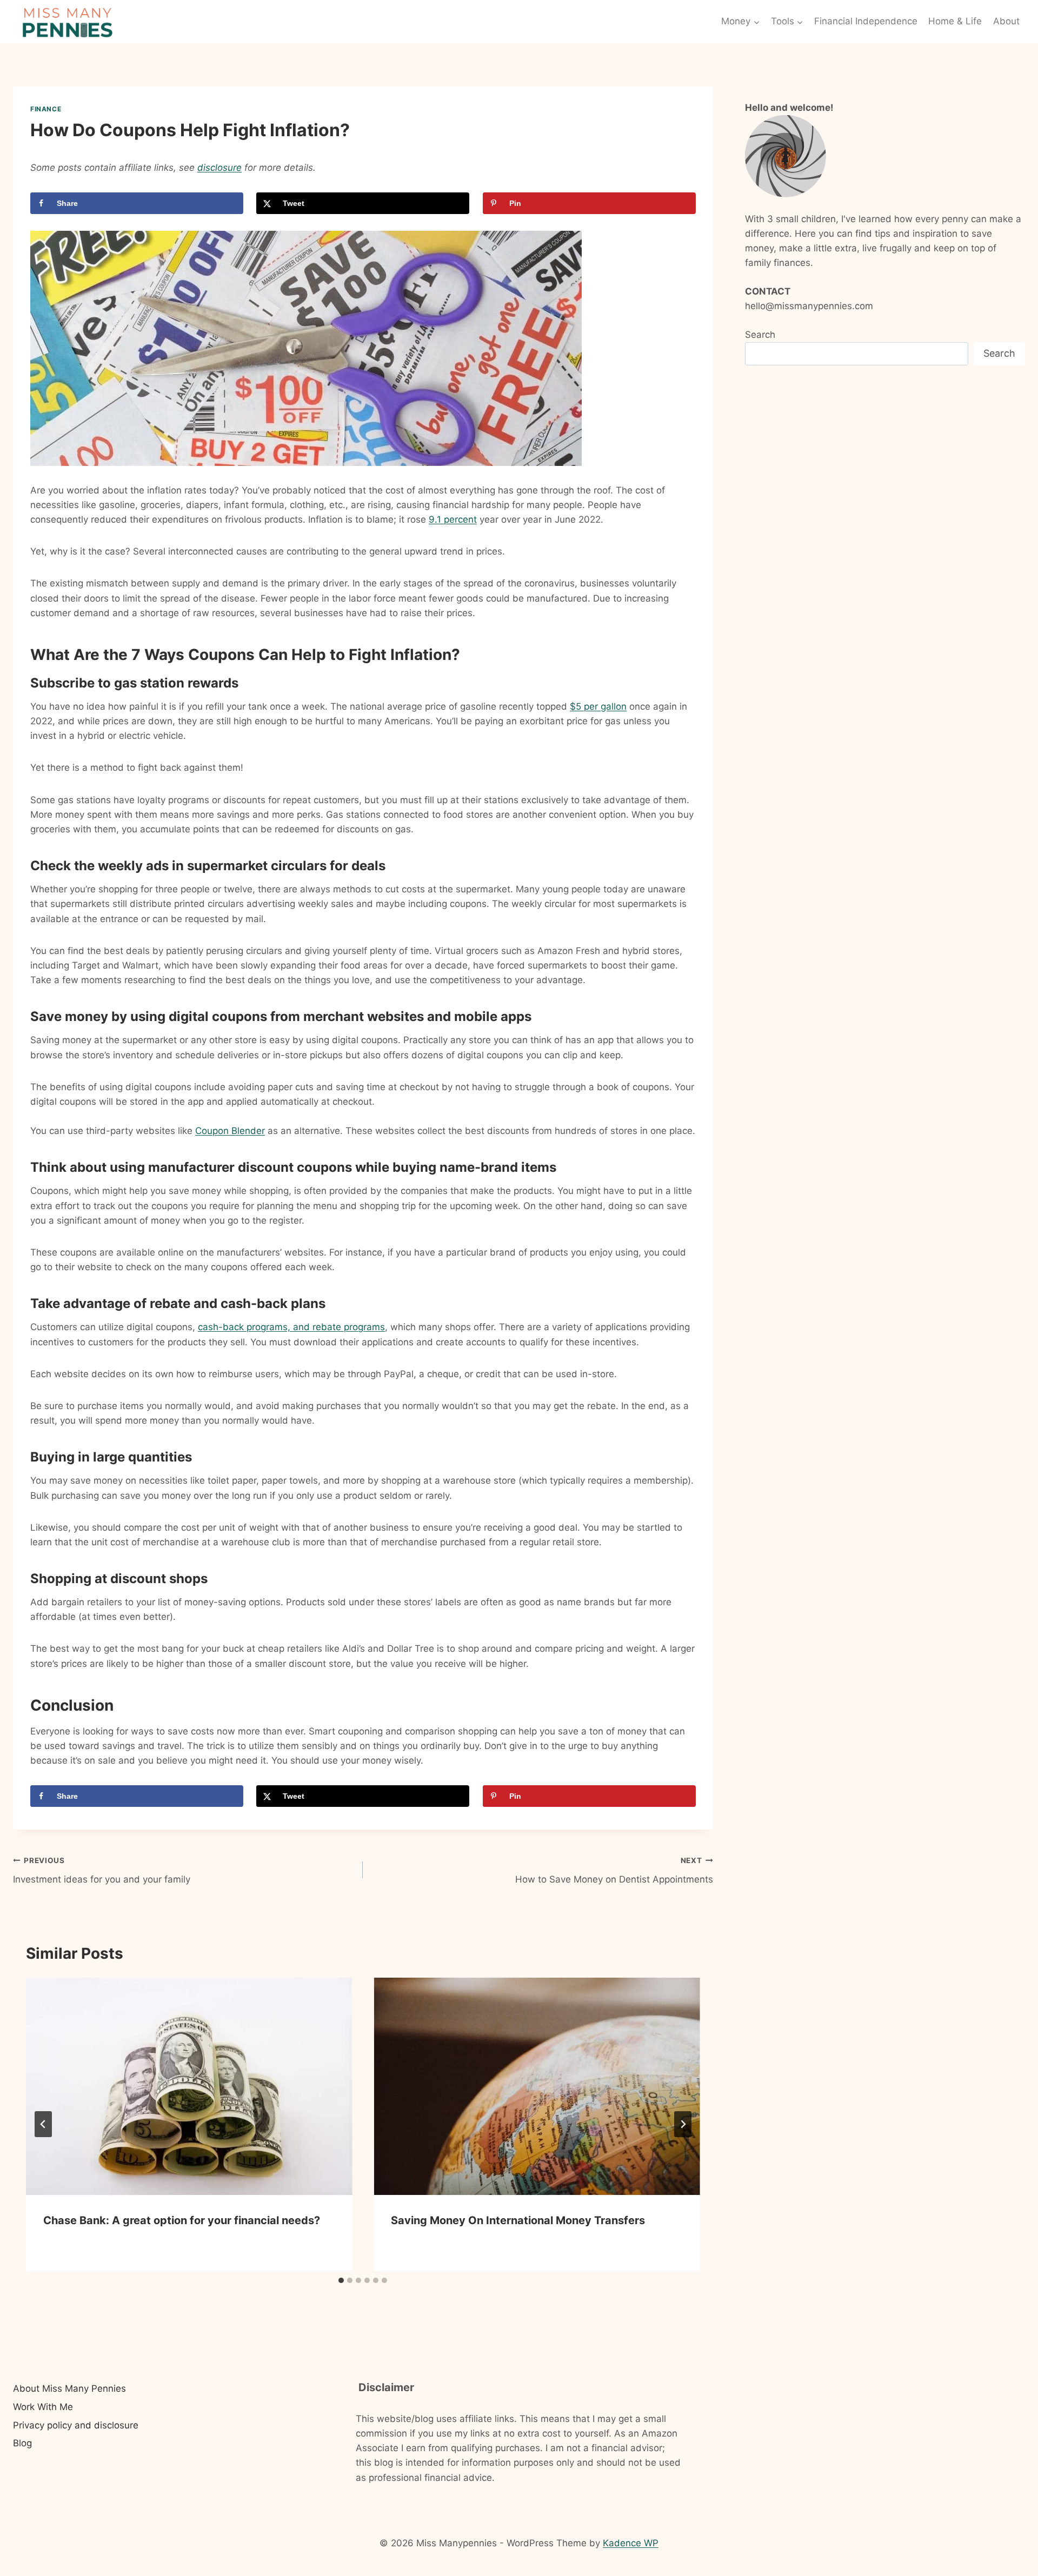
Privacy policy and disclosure (76, 2425)
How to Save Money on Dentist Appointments (614, 1870)
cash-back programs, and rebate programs (291, 1327)
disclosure (219, 168)
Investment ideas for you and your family (102, 1870)
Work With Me (43, 2407)
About (1006, 21)
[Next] (683, 2124)
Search (760, 335)
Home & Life (955, 21)
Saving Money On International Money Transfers (518, 2220)
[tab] (341, 2280)
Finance (46, 109)
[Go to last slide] (43, 2124)
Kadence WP (631, 2543)
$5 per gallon (598, 706)
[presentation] (189, 2086)
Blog (22, 2443)
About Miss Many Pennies (69, 2388)
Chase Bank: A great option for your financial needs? (182, 2220)
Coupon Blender (230, 1131)
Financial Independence (866, 21)
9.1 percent (453, 519)
